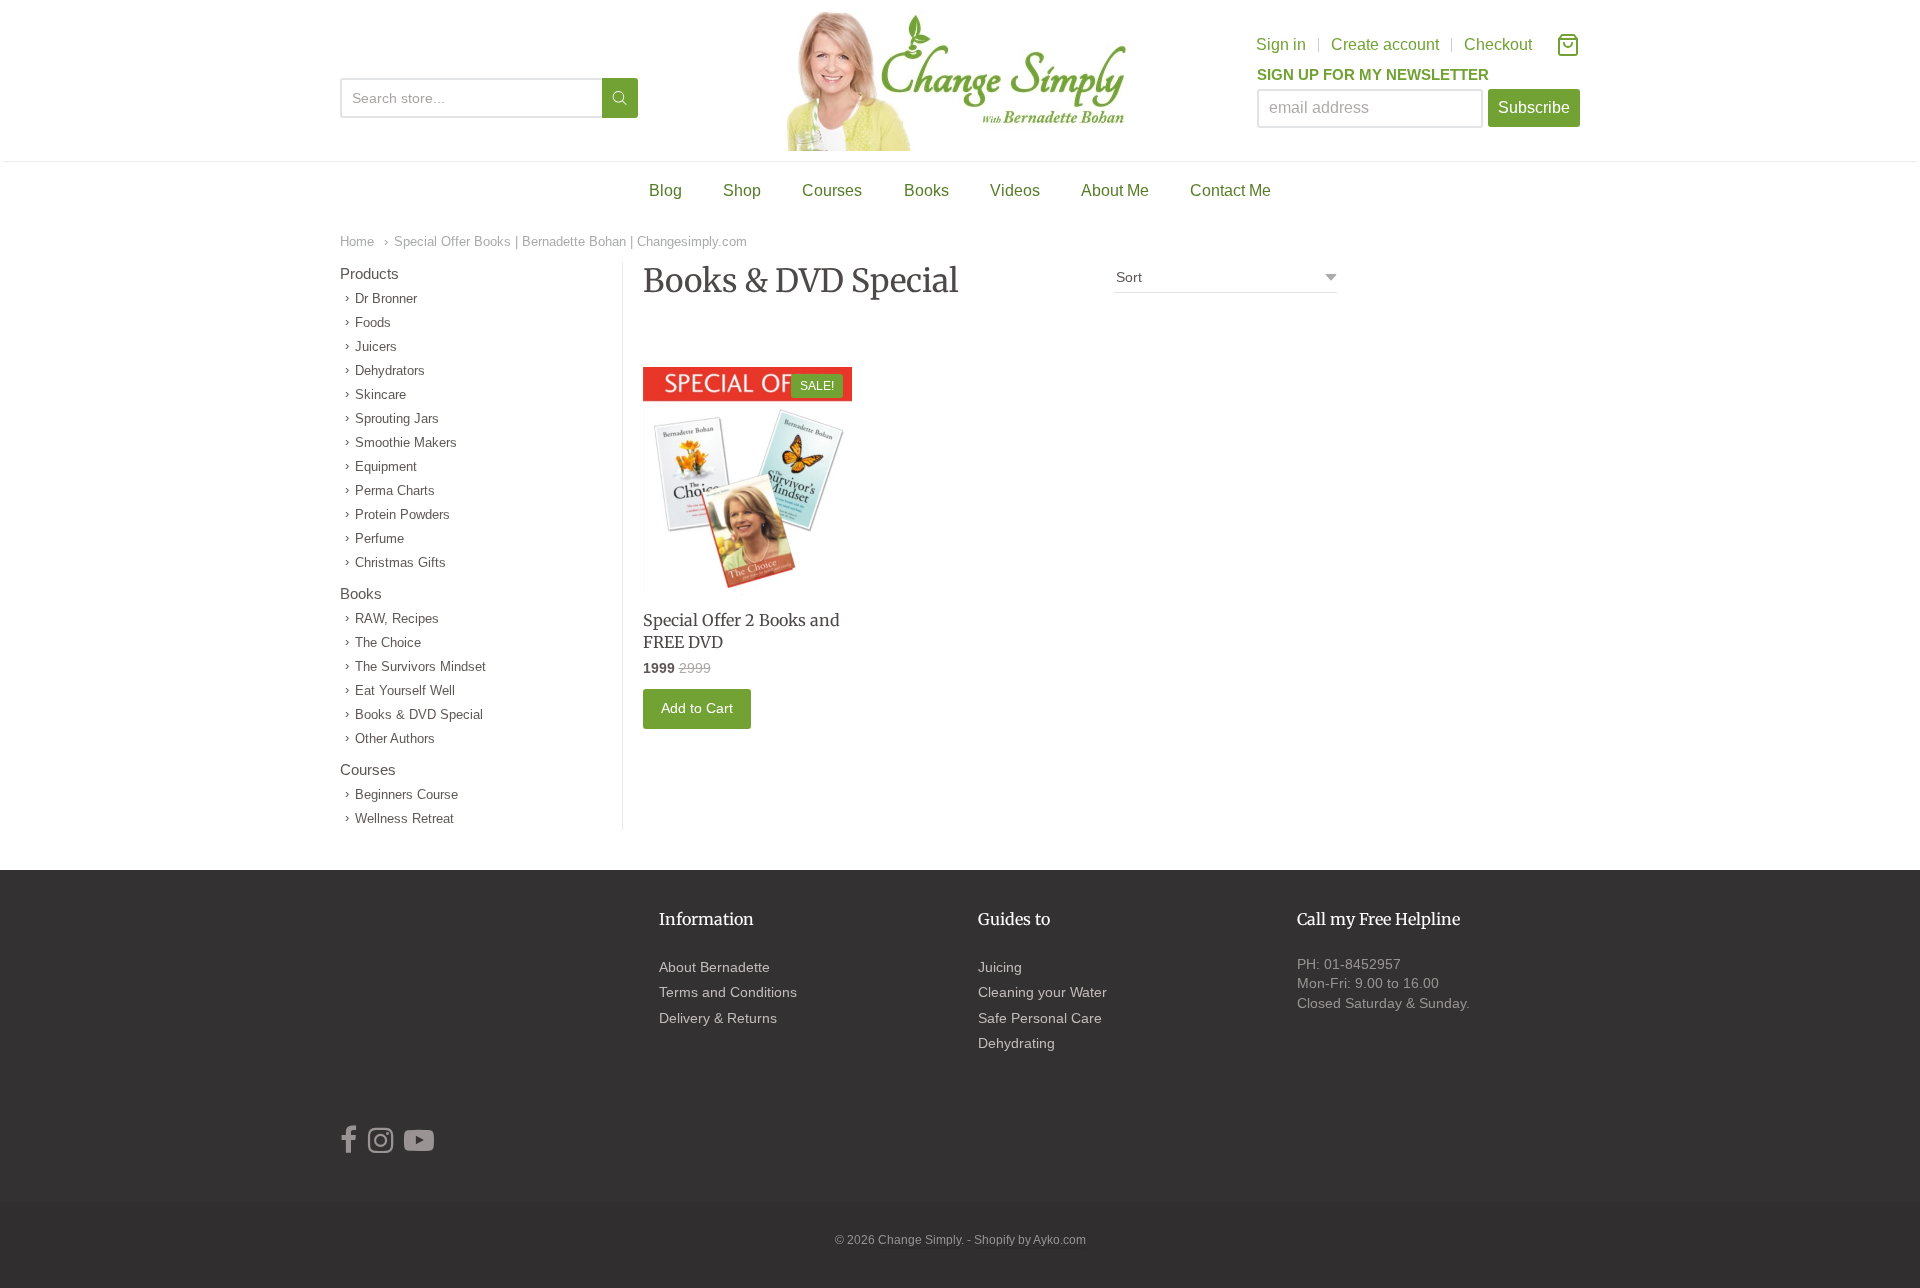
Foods (373, 322)
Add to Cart (697, 708)
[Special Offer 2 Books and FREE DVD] (748, 481)
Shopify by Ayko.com (1030, 1240)
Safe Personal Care (1040, 1018)
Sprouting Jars (397, 418)
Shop (742, 190)
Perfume (379, 538)
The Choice (388, 642)
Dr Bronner (386, 298)
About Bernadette (714, 967)
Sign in (1281, 44)
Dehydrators (390, 370)
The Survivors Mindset (420, 666)
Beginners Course (406, 794)
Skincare (380, 394)
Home (357, 241)
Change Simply (919, 1240)
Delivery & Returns (718, 1018)
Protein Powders (402, 514)
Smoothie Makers (406, 442)
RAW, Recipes (397, 618)
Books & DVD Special (419, 714)
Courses (832, 190)
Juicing (1000, 967)
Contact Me (1230, 190)
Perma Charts (395, 490)
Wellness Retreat (404, 818)
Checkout (1498, 44)
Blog (665, 190)
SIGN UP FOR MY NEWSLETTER (1373, 75)
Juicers (376, 346)
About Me (1115, 190)
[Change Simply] (960, 80)
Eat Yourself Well (405, 690)
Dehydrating (1016, 1043)
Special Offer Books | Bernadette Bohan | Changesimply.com (570, 241)
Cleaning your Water (1042, 992)
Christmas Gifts (400, 562)
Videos (1015, 190)
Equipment (386, 466)
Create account (1385, 44)
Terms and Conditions (728, 992)
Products (369, 273)
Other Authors (395, 738)
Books (926, 190)
